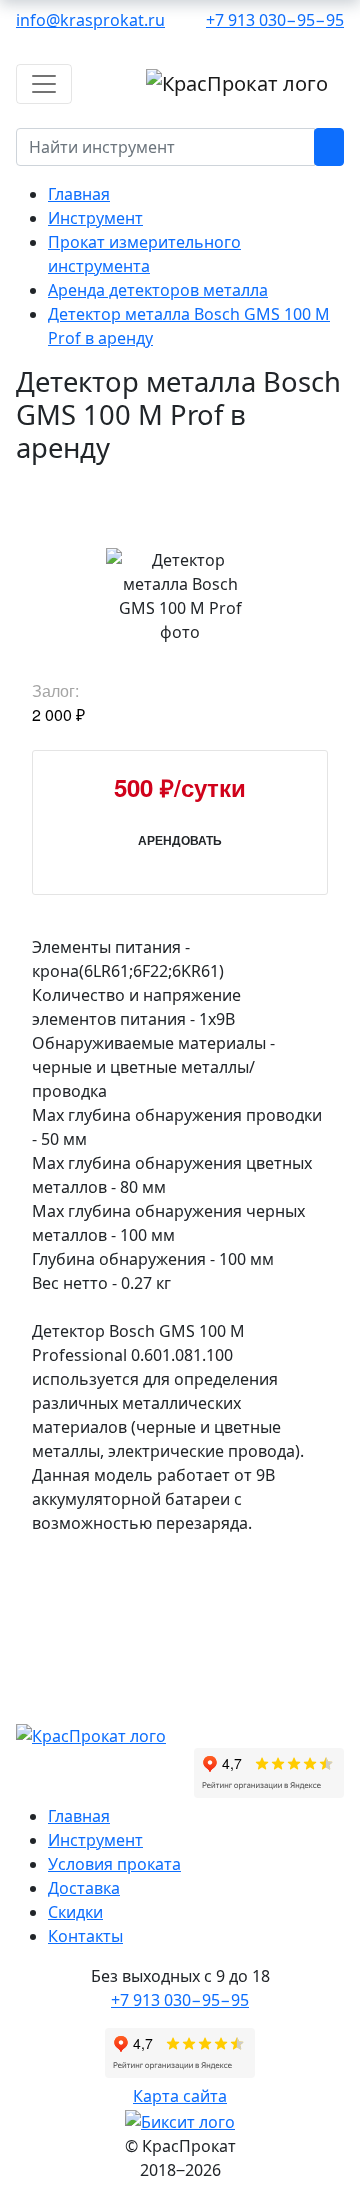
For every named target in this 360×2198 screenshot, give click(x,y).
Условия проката (114, 1864)
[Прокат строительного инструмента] (91, 1734)
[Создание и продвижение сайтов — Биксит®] (180, 2120)
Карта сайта (180, 2096)
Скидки (75, 1912)
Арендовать (180, 840)
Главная (79, 1816)
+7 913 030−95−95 (275, 20)
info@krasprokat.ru (90, 20)
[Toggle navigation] (44, 84)
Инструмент (95, 1840)
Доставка (84, 1888)
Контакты (85, 1936)
